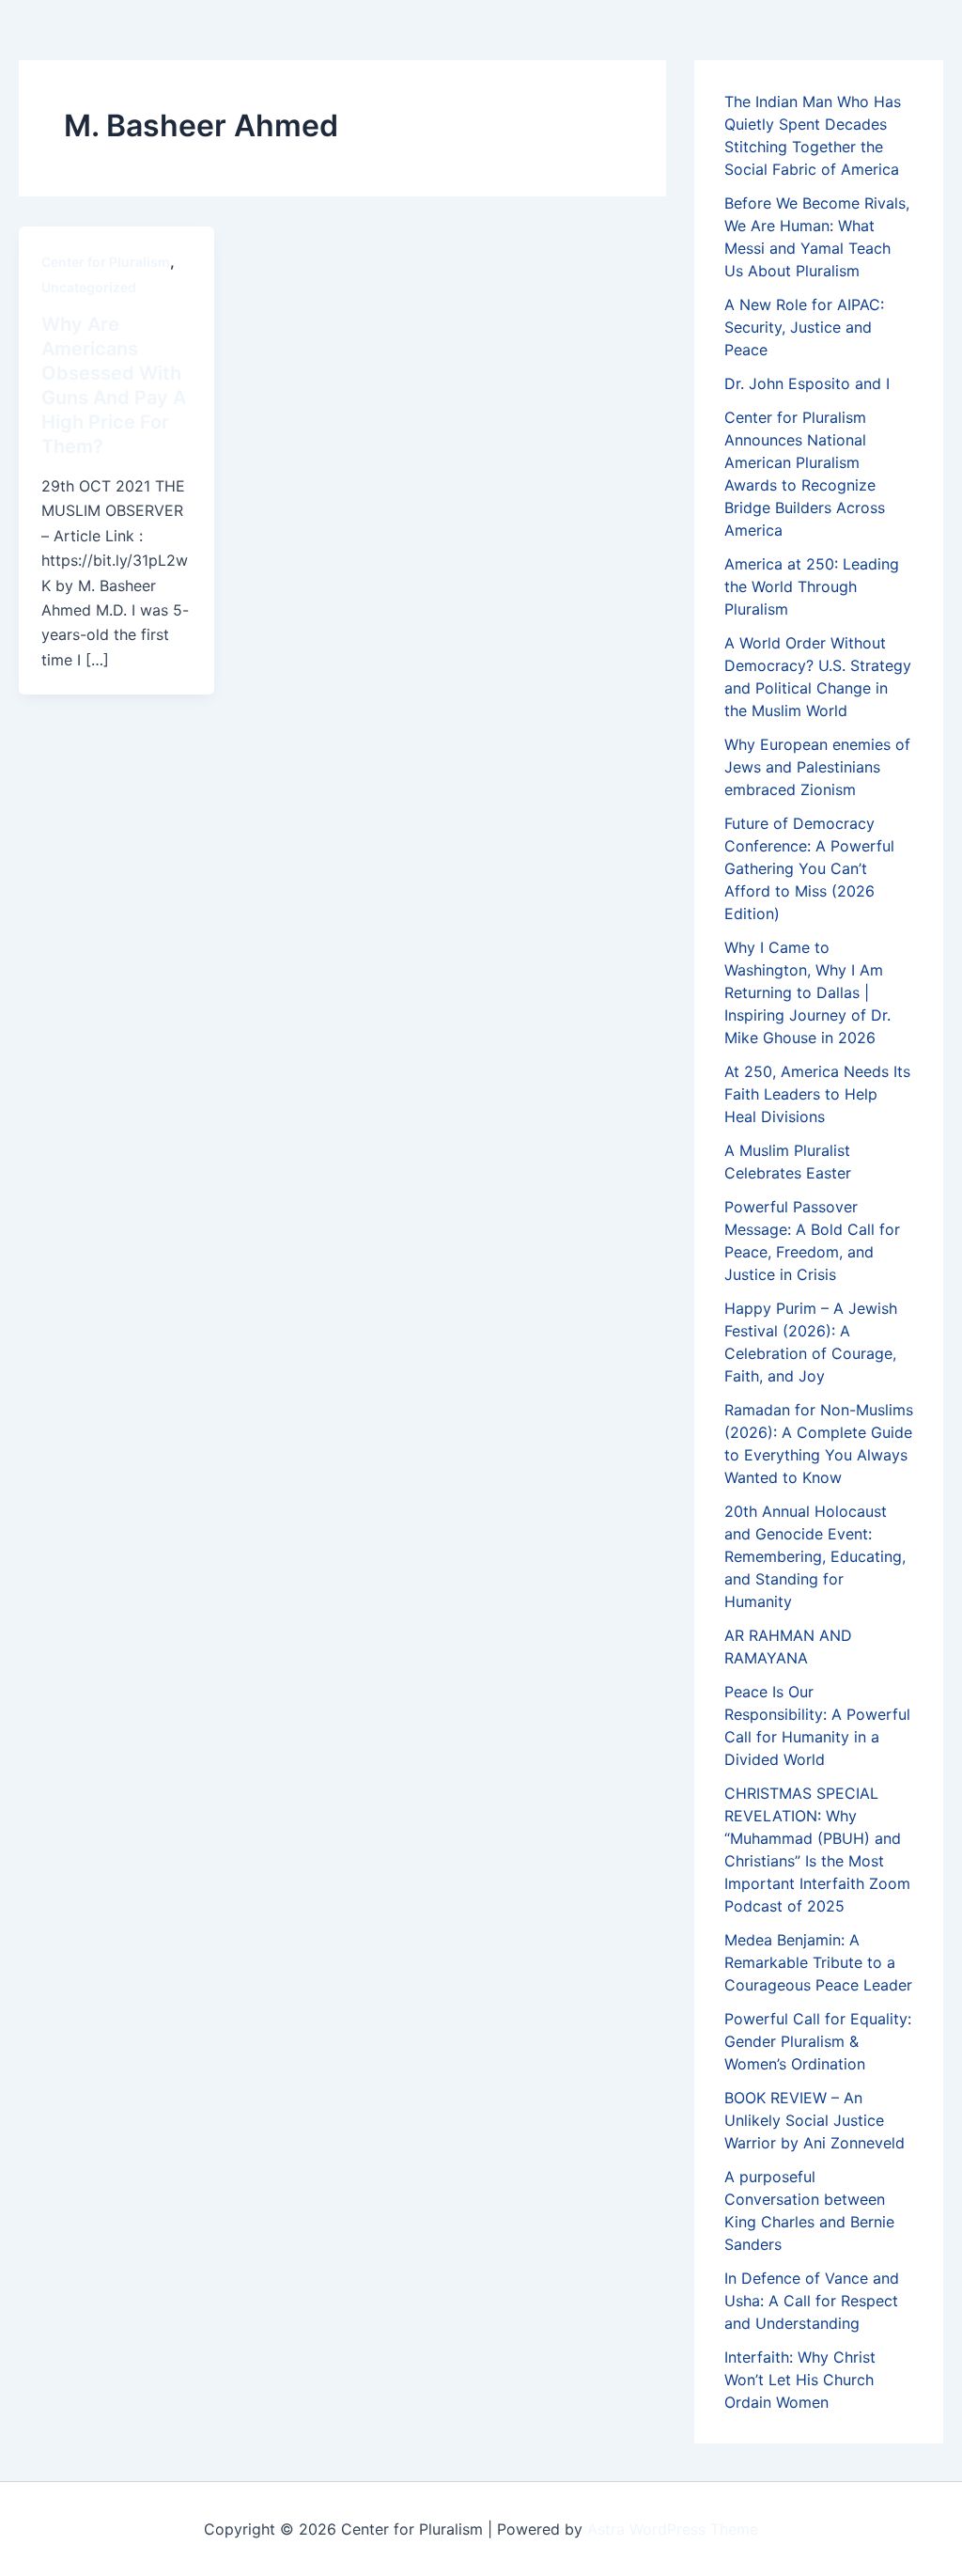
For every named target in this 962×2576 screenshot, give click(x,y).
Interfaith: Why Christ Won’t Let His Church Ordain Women (800, 2380)
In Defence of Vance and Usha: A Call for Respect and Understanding (812, 2301)
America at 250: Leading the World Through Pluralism (812, 586)
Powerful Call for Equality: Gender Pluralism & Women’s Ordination (818, 2041)
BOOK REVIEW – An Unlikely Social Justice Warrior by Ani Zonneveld (815, 2120)
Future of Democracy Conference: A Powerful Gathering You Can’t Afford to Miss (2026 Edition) (809, 868)
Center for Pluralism (106, 262)
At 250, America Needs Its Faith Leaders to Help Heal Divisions (817, 1094)
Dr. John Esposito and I (807, 383)
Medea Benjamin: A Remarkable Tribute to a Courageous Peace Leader (818, 1962)
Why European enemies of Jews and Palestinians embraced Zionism (817, 767)
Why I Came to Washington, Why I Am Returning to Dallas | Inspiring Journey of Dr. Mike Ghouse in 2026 (807, 992)
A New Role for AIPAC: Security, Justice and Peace (804, 327)
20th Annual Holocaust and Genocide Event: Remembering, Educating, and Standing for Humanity (815, 1556)
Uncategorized (89, 287)
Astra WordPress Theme (673, 2529)
